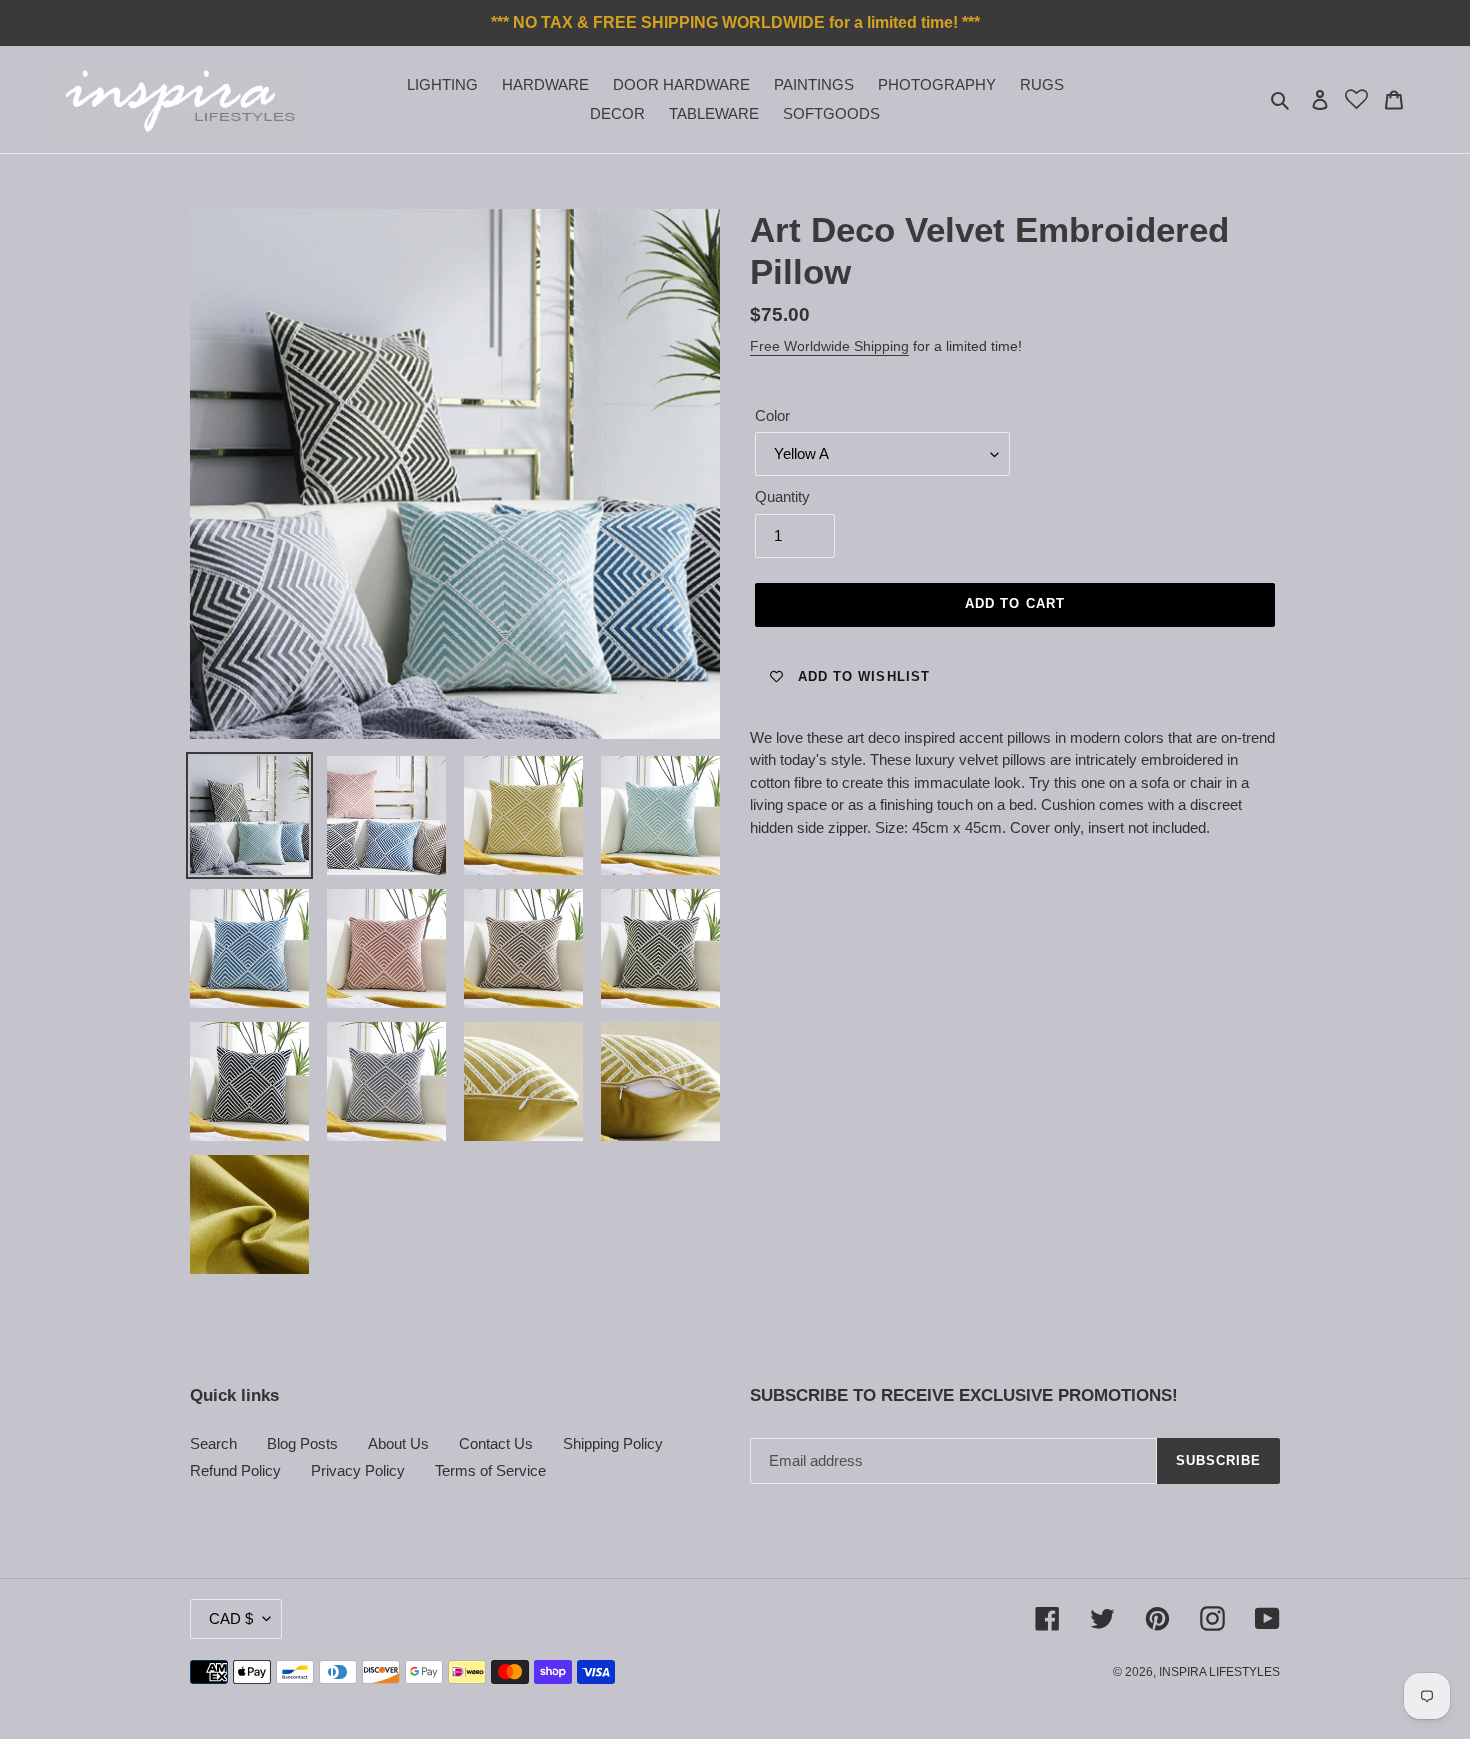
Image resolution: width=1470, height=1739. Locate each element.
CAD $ (231, 1618)
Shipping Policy (613, 1443)
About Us (398, 1443)
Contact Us (496, 1443)
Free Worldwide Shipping (829, 346)
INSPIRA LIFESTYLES (1219, 1672)
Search (213, 1443)
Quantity (782, 496)
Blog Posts (302, 1443)
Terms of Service (490, 1470)
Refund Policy (235, 1470)
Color (772, 415)
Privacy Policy (358, 1470)
